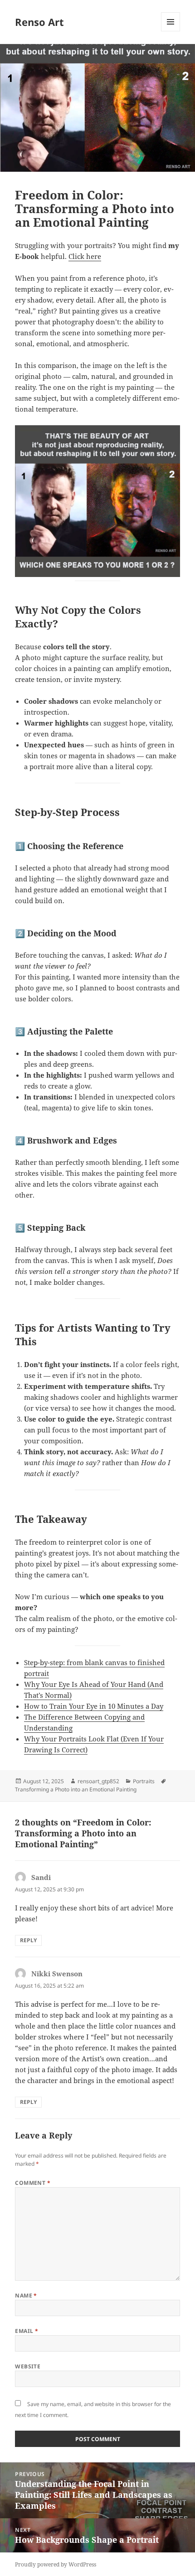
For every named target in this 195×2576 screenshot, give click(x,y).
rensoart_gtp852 (98, 1781)
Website (28, 2366)
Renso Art (39, 22)
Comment (33, 2183)
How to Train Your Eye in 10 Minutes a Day (94, 1706)
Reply (28, 1940)
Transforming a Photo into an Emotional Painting (76, 1789)
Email (27, 2331)
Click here (85, 256)
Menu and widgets (171, 31)
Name (26, 2295)
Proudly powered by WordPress (56, 2564)
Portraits (144, 1781)
